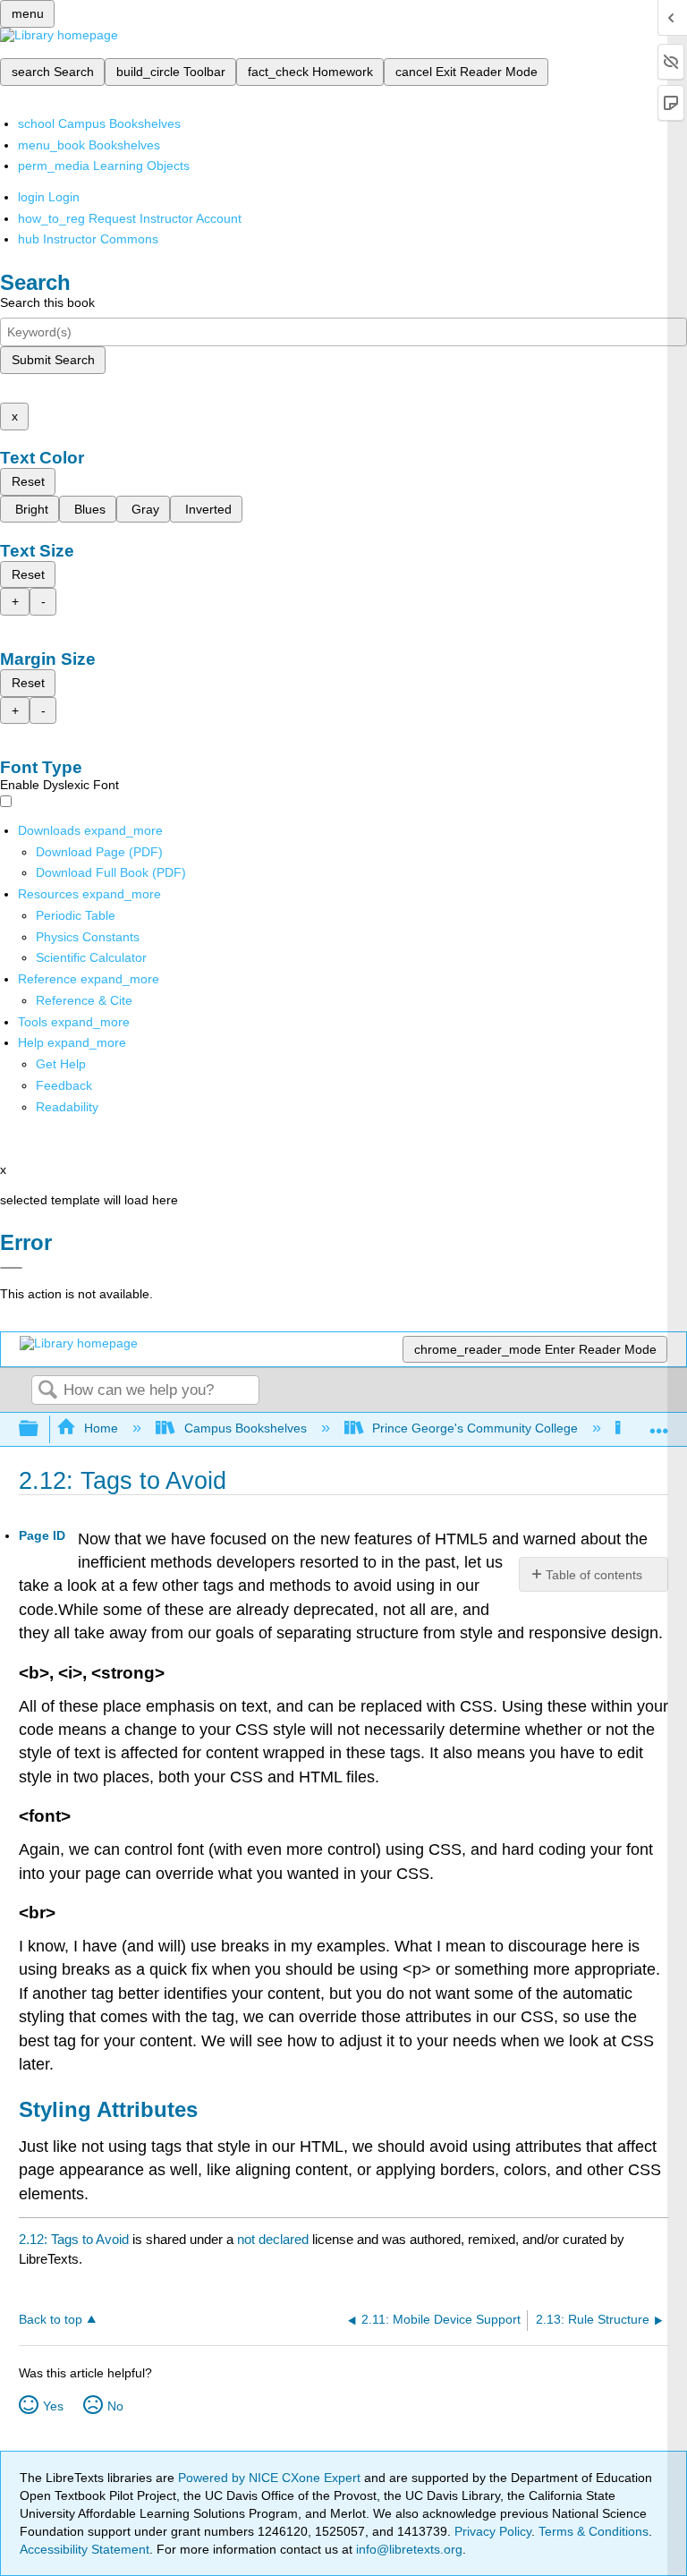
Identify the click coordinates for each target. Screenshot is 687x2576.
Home (101, 1428)
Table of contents (594, 1575)
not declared (275, 2239)
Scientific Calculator (91, 957)
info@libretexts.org (407, 2549)
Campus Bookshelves (245, 1428)
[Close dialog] (11, 1268)
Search (47, 1391)
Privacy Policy (493, 2531)
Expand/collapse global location (659, 1424)
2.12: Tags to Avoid (74, 2239)
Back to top (51, 2320)
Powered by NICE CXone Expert (271, 2478)
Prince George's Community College (475, 1428)
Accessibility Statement (85, 2549)
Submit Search (53, 360)
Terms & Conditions (594, 2531)
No (115, 2406)
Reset (28, 481)
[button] (64, 1085)
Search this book (47, 302)
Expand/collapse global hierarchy (40, 1429)
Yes (53, 2406)
